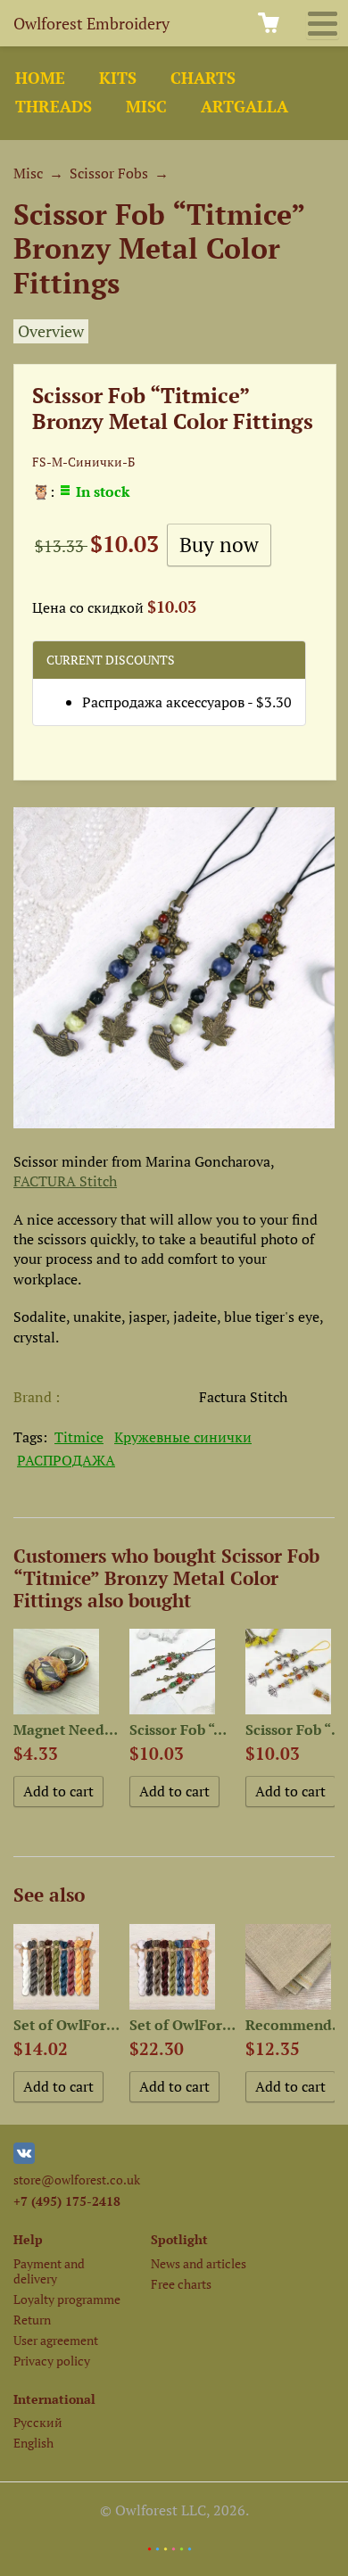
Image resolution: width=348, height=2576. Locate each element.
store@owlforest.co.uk (77, 2180)
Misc (146, 107)
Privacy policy (52, 2361)
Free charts (181, 2284)
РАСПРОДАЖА (66, 1460)
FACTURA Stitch (65, 1181)
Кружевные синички (183, 1437)
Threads (54, 107)
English (33, 2443)
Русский (38, 2422)
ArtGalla (244, 107)
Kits (118, 78)
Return (32, 2320)
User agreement (56, 2340)
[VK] (24, 2159)
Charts (203, 78)
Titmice (79, 1437)
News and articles (199, 2263)
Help (28, 2239)
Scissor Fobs (109, 173)
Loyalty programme (67, 2299)
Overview (51, 331)
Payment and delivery (49, 2271)
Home (40, 78)
